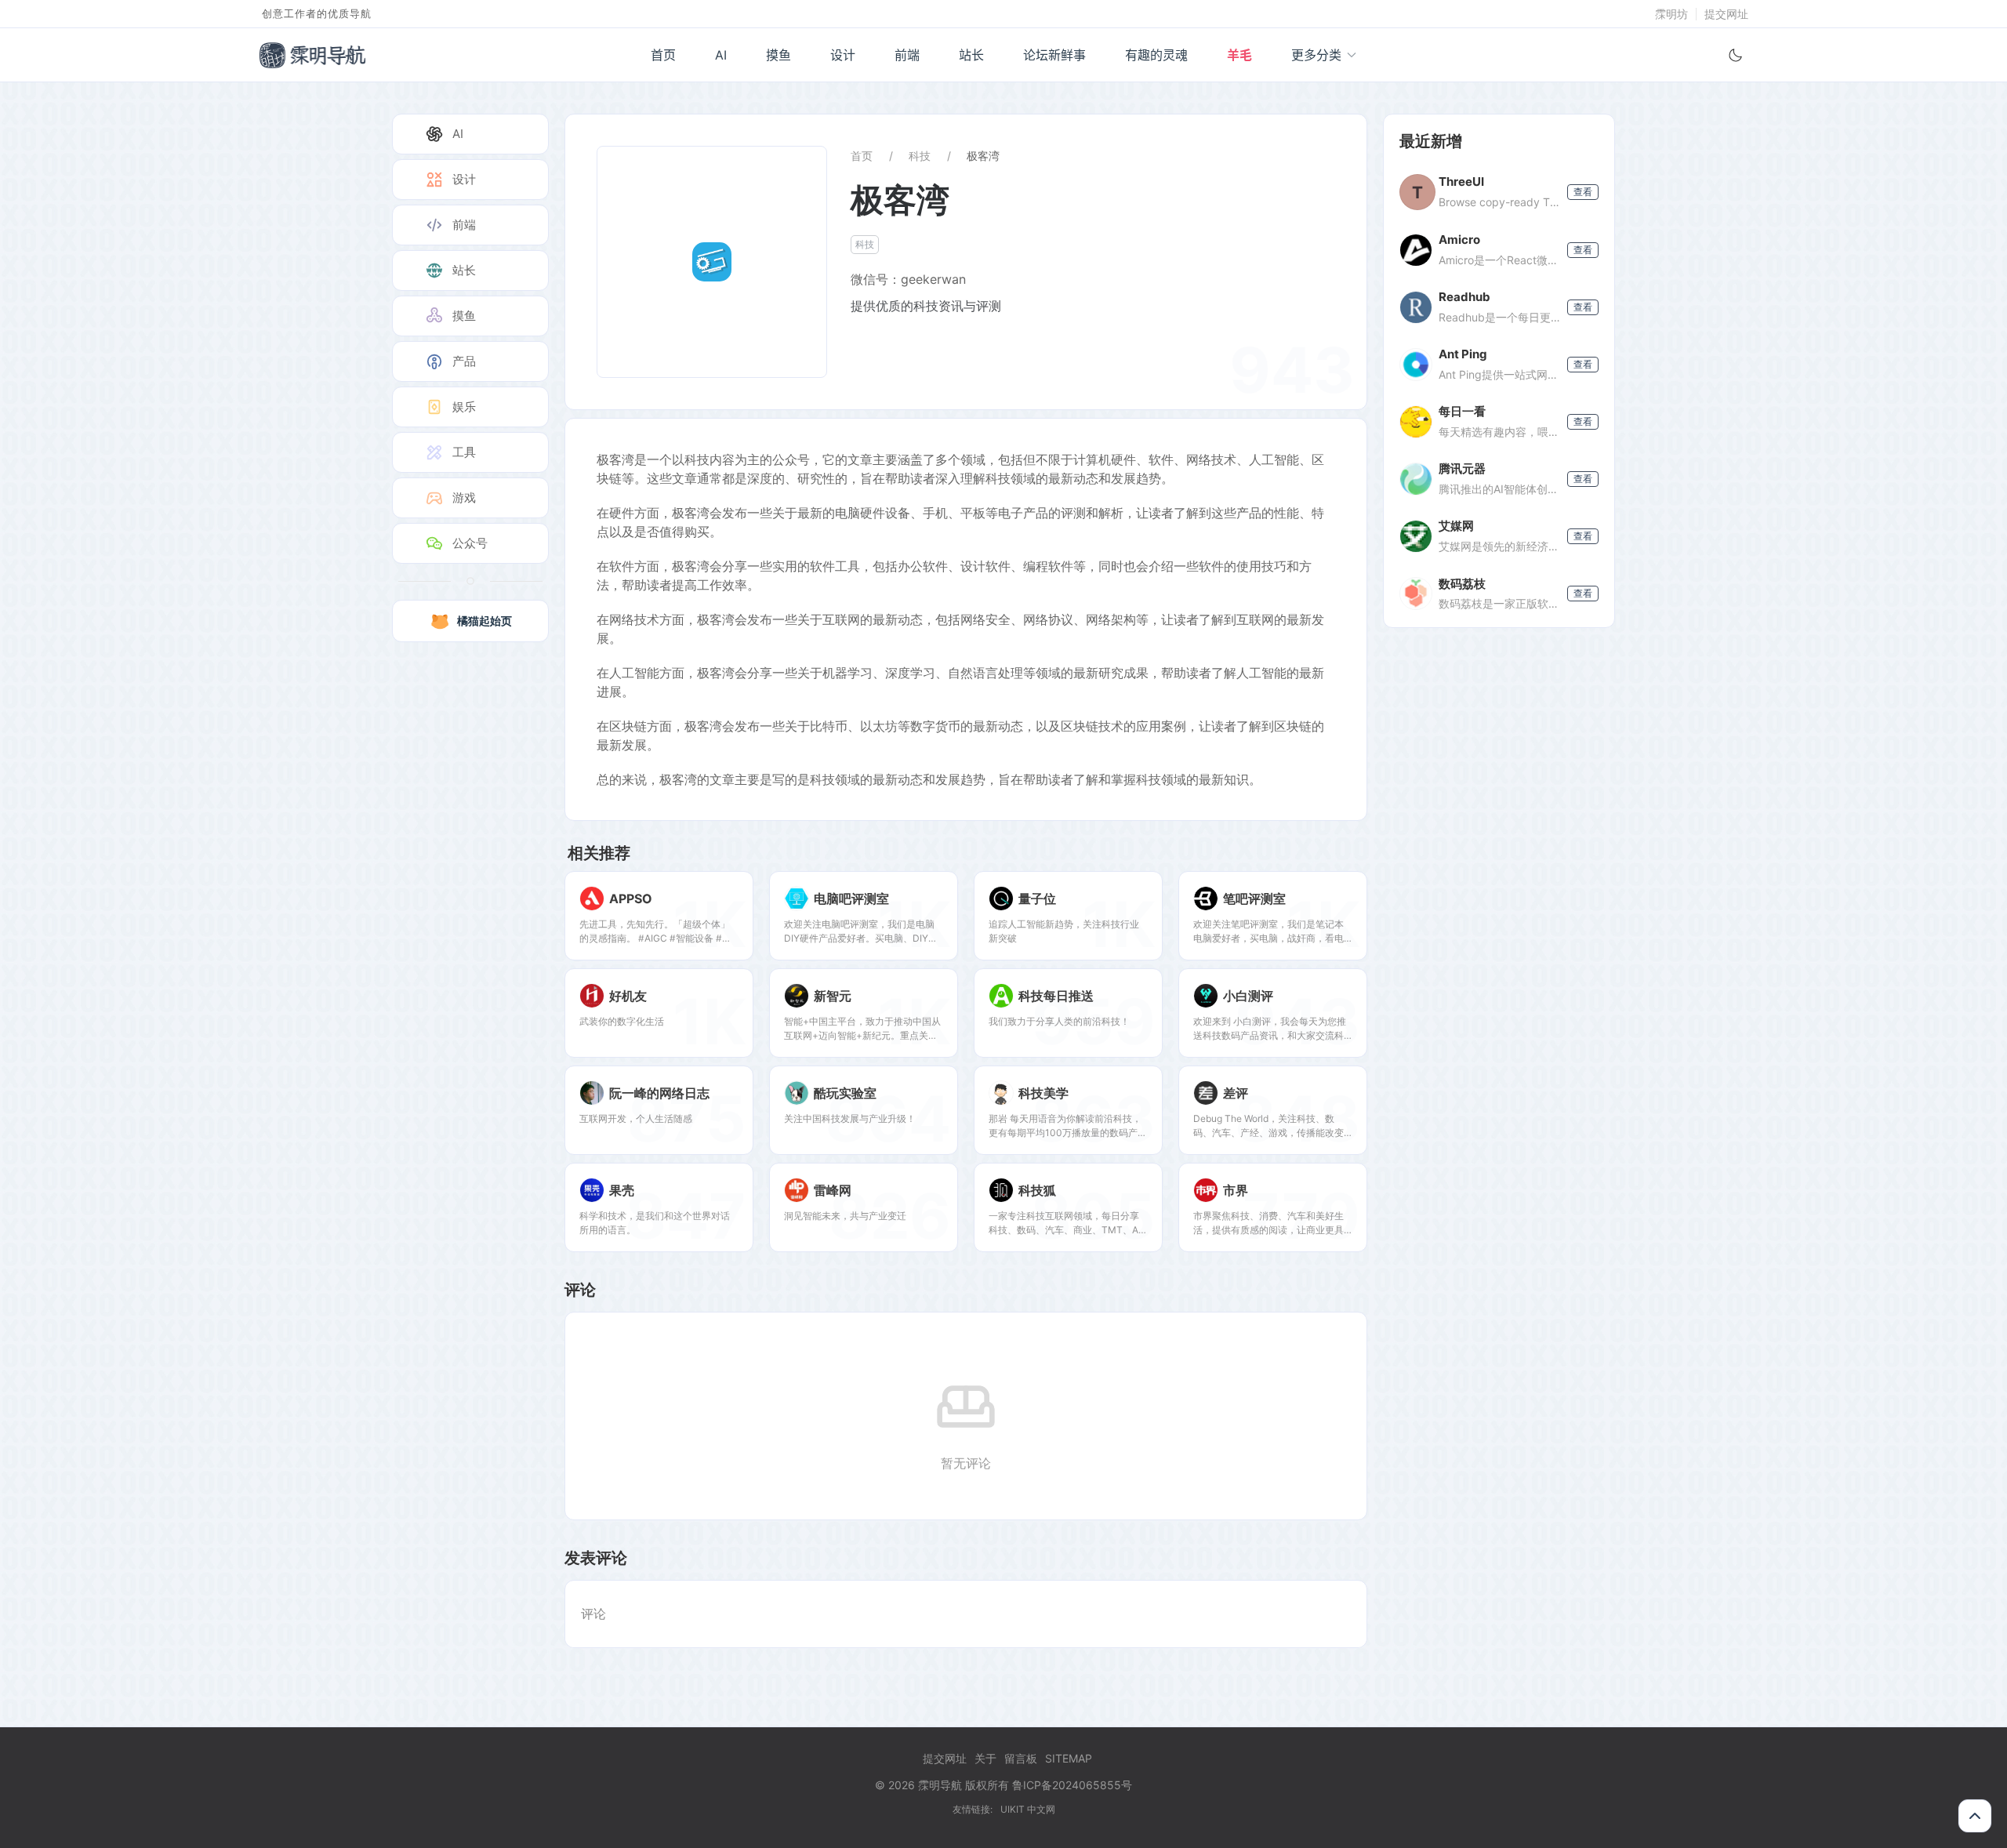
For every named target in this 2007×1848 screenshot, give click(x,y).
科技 (920, 156)
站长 (971, 55)
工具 (464, 452)
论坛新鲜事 (1054, 55)
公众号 (470, 543)
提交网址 (1726, 14)
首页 (663, 55)
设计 (843, 55)
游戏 (464, 497)
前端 (907, 55)
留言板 (1021, 1758)
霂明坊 (1671, 14)
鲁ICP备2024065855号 (1072, 1785)
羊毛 (1239, 55)
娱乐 (464, 407)
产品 (464, 361)
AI (721, 55)
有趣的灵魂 (1156, 55)
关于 (985, 1758)
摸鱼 (778, 55)
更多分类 (1316, 55)
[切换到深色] (1736, 55)
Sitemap (1069, 1758)
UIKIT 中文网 (1028, 1809)
